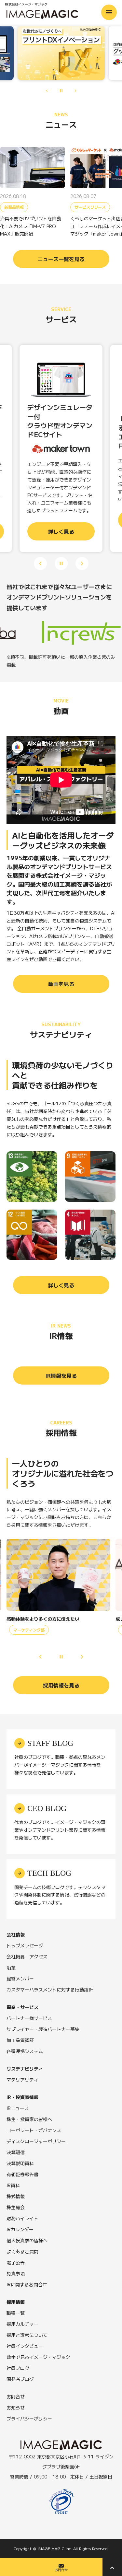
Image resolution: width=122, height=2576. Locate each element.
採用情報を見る (61, 1685)
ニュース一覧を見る (61, 259)
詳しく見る (61, 1285)
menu (109, 12)
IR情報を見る (61, 1375)
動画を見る (61, 984)
